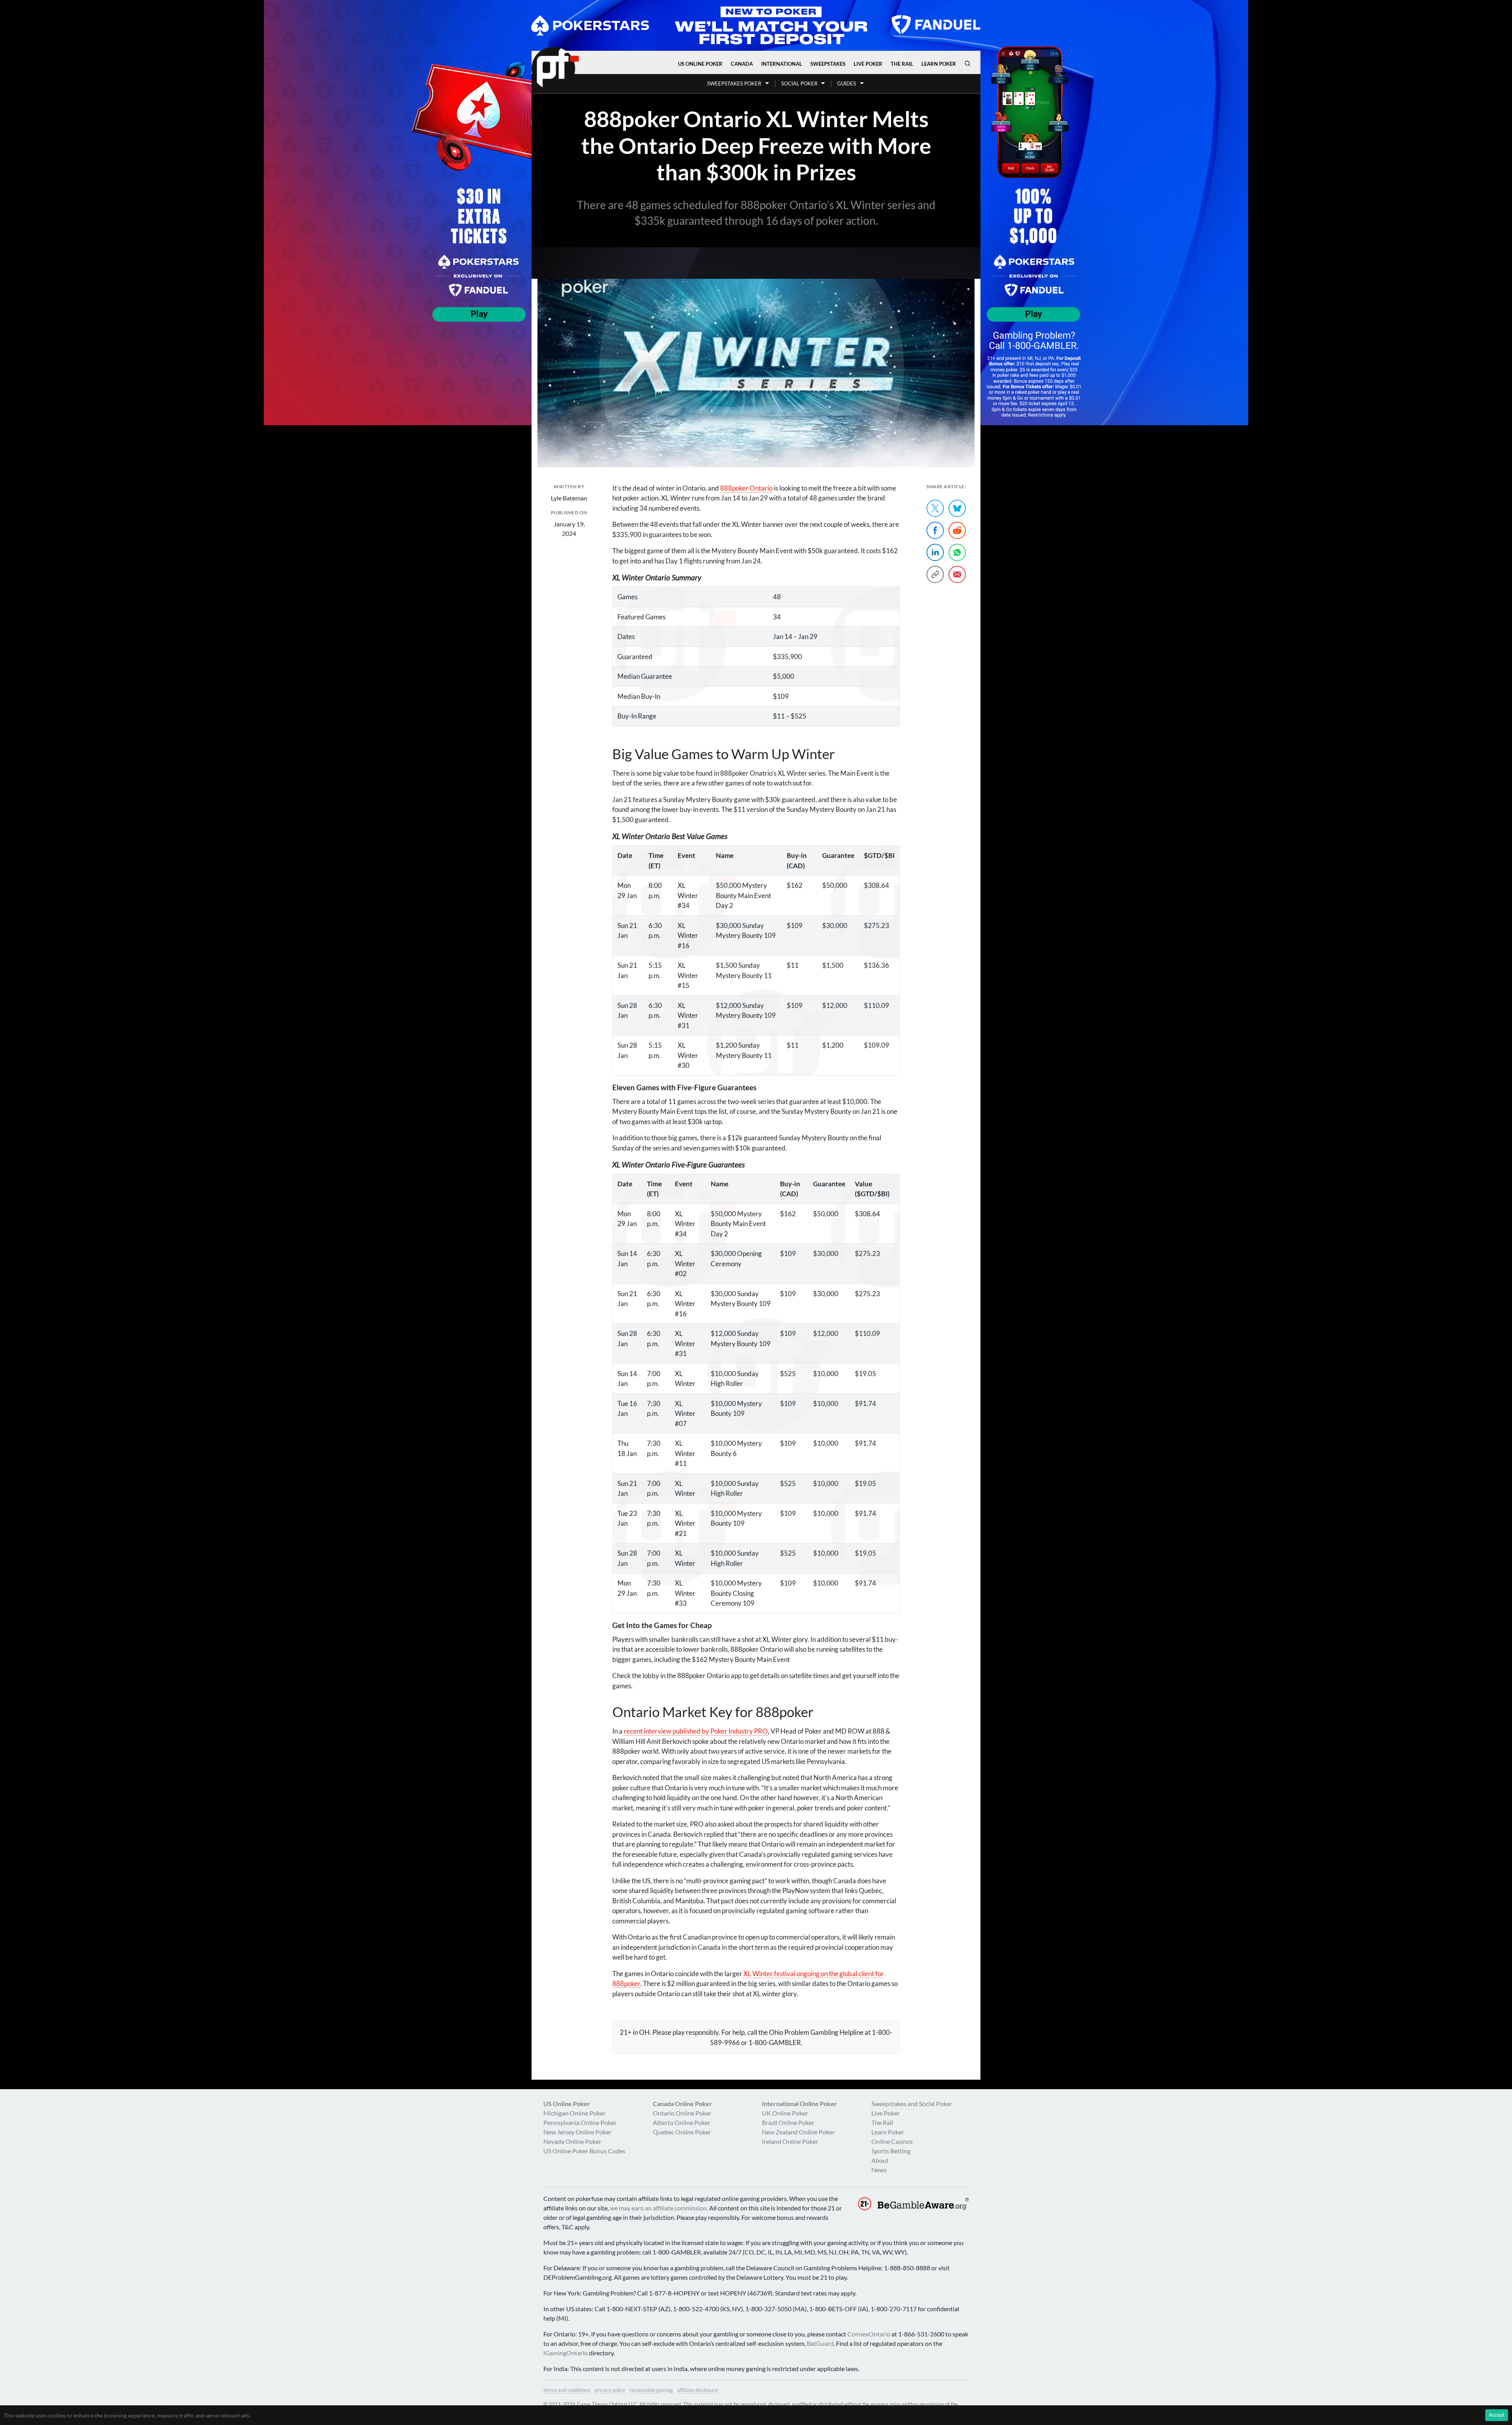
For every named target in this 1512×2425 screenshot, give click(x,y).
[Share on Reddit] (957, 530)
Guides (847, 83)
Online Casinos (892, 2141)
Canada (742, 64)
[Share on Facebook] (935, 530)
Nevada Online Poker (572, 2141)
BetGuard (820, 2343)
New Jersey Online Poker (577, 2132)
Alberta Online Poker (682, 2122)
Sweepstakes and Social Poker (912, 2104)
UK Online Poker (785, 2113)
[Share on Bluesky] (957, 508)
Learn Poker (939, 64)
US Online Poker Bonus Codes (584, 2151)
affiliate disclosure (698, 2390)
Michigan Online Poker (574, 2113)
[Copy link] (935, 574)
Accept (1497, 2415)
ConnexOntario (869, 2334)
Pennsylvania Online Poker (580, 2122)
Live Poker (868, 64)
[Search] (967, 63)
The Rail (902, 64)
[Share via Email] (957, 574)
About (880, 2160)
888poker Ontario (746, 488)
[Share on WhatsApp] (957, 552)
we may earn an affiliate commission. (659, 2208)
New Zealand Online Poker (798, 2132)
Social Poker (799, 83)
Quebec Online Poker (682, 2132)
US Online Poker (700, 64)
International (782, 64)
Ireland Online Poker (790, 2141)
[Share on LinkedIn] (935, 552)
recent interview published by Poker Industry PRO (696, 1731)
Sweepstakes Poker (734, 83)
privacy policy (610, 2390)
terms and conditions (567, 2390)
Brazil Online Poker (788, 2122)
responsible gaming (651, 2390)
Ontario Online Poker (682, 2113)
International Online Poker (800, 2104)
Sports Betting (891, 2151)
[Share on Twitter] (935, 508)
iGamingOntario (566, 2353)
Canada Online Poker (683, 2104)
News (879, 2170)
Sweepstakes (828, 64)
